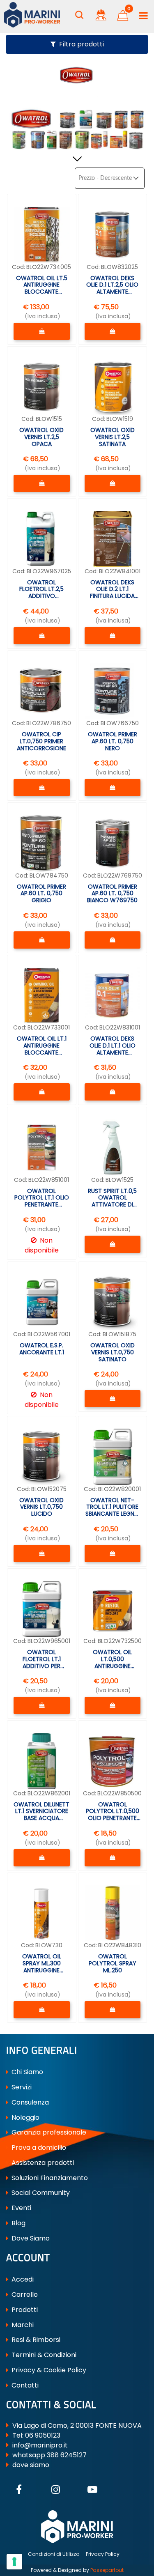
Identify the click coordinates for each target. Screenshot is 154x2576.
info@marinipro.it (40, 2445)
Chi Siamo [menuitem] (26, 2072)
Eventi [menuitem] (21, 2208)
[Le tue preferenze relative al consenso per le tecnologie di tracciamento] (14, 2562)
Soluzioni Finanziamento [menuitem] (49, 2178)
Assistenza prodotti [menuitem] (42, 2163)
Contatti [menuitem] (24, 2385)
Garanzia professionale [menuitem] (48, 2132)
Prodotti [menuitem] (24, 2310)
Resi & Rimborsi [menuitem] (35, 2340)
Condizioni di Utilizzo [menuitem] (54, 2554)
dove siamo (31, 2465)
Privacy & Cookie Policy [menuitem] (48, 2370)
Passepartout (107, 2570)
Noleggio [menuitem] (25, 2118)
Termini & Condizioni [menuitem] (43, 2355)
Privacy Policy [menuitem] (103, 2554)
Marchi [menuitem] (22, 2325)
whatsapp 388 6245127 (49, 2455)
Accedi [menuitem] (22, 2279)
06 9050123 (43, 2435)
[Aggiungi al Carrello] (42, 331)
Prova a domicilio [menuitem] (38, 2147)
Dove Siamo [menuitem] (30, 2238)
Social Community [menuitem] (40, 2193)
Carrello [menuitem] (24, 2295)
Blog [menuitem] (18, 2223)
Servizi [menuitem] (21, 2087)
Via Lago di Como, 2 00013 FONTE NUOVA (77, 2425)
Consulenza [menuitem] (29, 2102)
